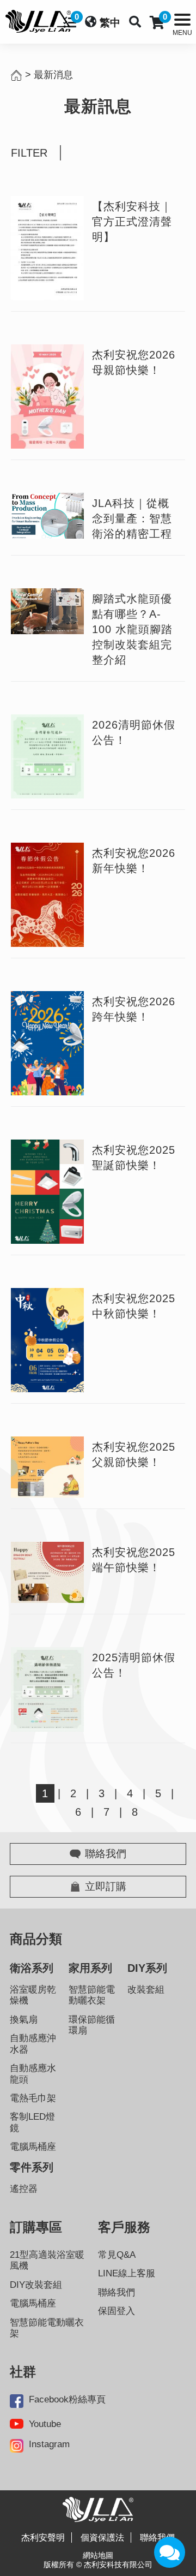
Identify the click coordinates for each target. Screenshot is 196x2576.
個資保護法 (102, 2538)
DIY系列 (147, 1968)
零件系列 (32, 2167)
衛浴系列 (32, 1968)
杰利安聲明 (43, 2538)
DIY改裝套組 (36, 2285)
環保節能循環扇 (92, 2025)
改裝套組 (146, 1990)
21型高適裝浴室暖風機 (47, 2260)
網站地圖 (98, 2555)
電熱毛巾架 (33, 2098)
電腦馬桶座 (33, 2147)
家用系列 (90, 1968)
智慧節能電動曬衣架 (92, 1995)
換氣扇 (24, 2020)
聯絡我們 (117, 2292)
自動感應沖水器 (33, 2044)
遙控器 (24, 2189)
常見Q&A (117, 2255)
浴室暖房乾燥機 (33, 1995)
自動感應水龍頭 (33, 2074)
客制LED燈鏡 (32, 2122)
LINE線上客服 (127, 2273)
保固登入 (117, 2311)
